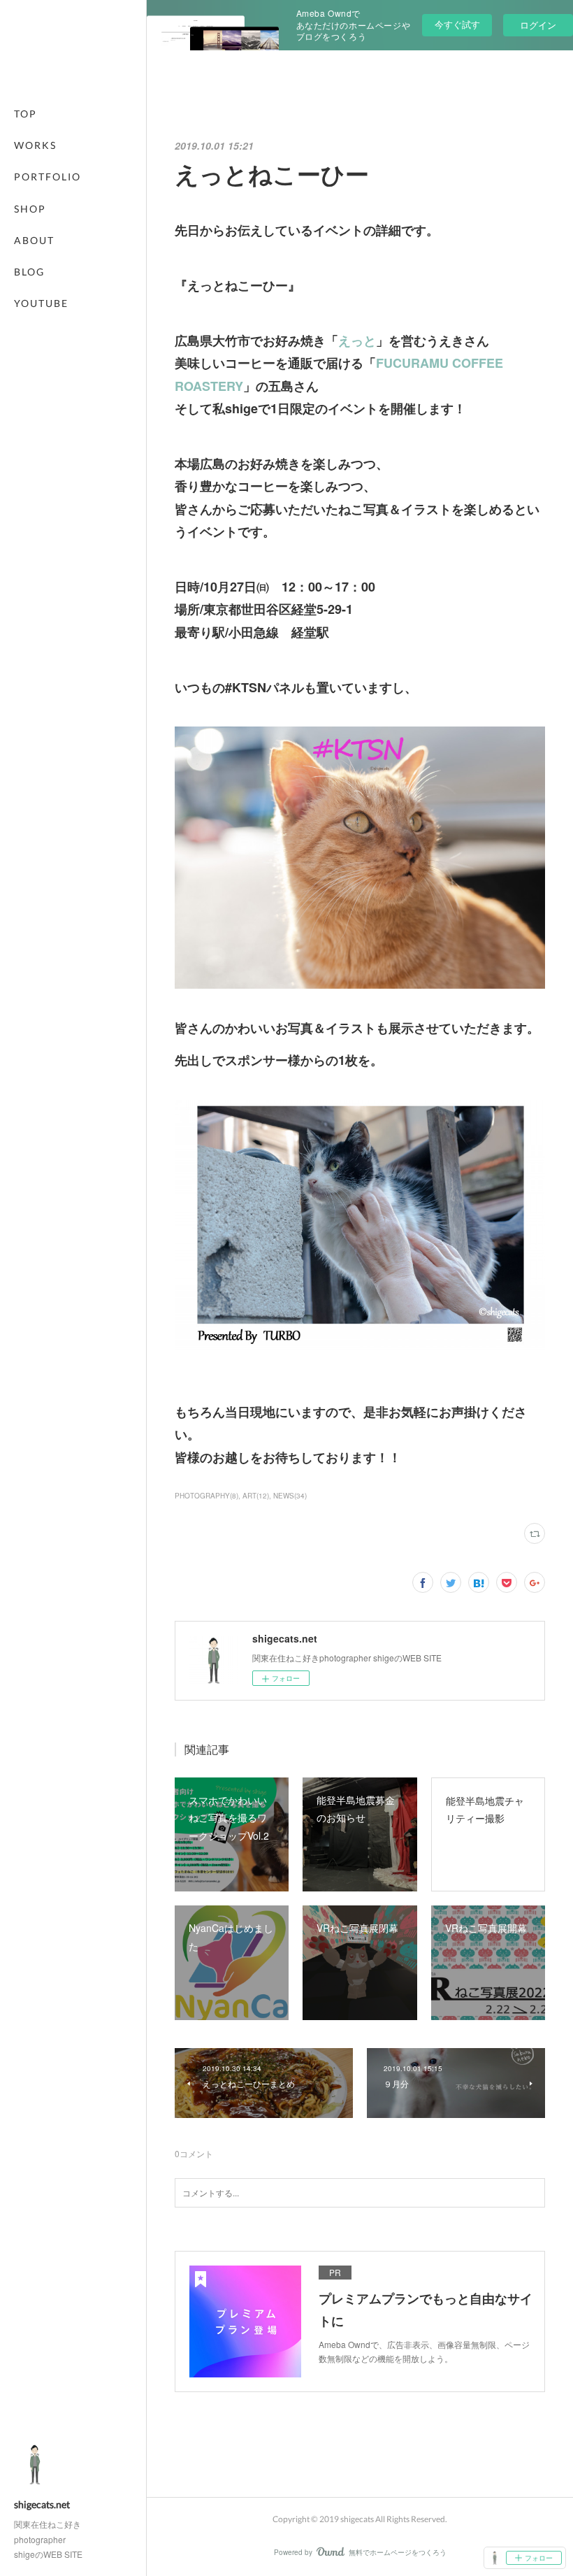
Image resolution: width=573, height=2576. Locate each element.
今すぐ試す (457, 24)
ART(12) (256, 1496)
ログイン (538, 25)
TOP (26, 114)
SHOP (30, 209)
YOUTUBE (41, 303)
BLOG (29, 272)
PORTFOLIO (48, 177)
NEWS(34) (290, 1496)
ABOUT (34, 240)
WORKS (35, 145)
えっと (357, 341)
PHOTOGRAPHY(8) (206, 1496)
